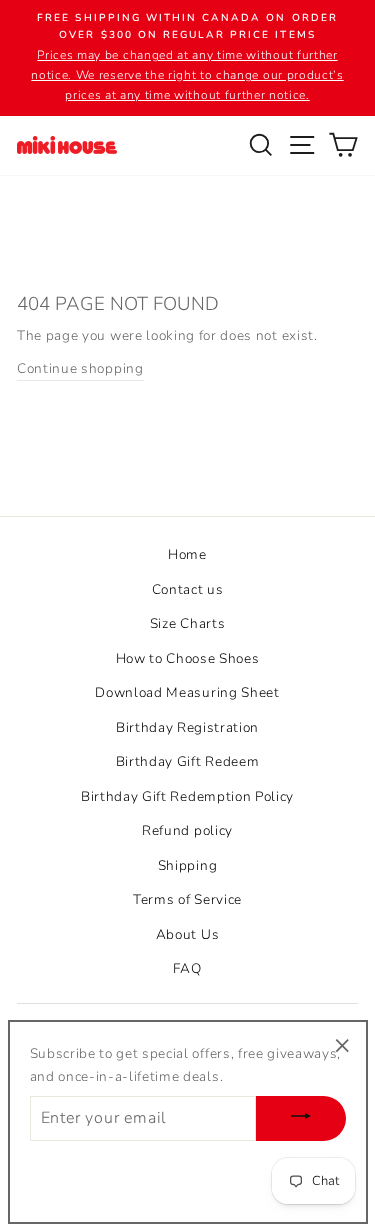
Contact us (188, 589)
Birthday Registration (187, 727)
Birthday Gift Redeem (188, 761)
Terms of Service (187, 899)
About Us (187, 934)
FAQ (187, 968)
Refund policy (187, 830)
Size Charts (187, 623)
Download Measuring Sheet (187, 692)
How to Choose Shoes (188, 658)
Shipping (187, 865)
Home (187, 554)
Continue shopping (80, 368)
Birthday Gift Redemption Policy (187, 796)
